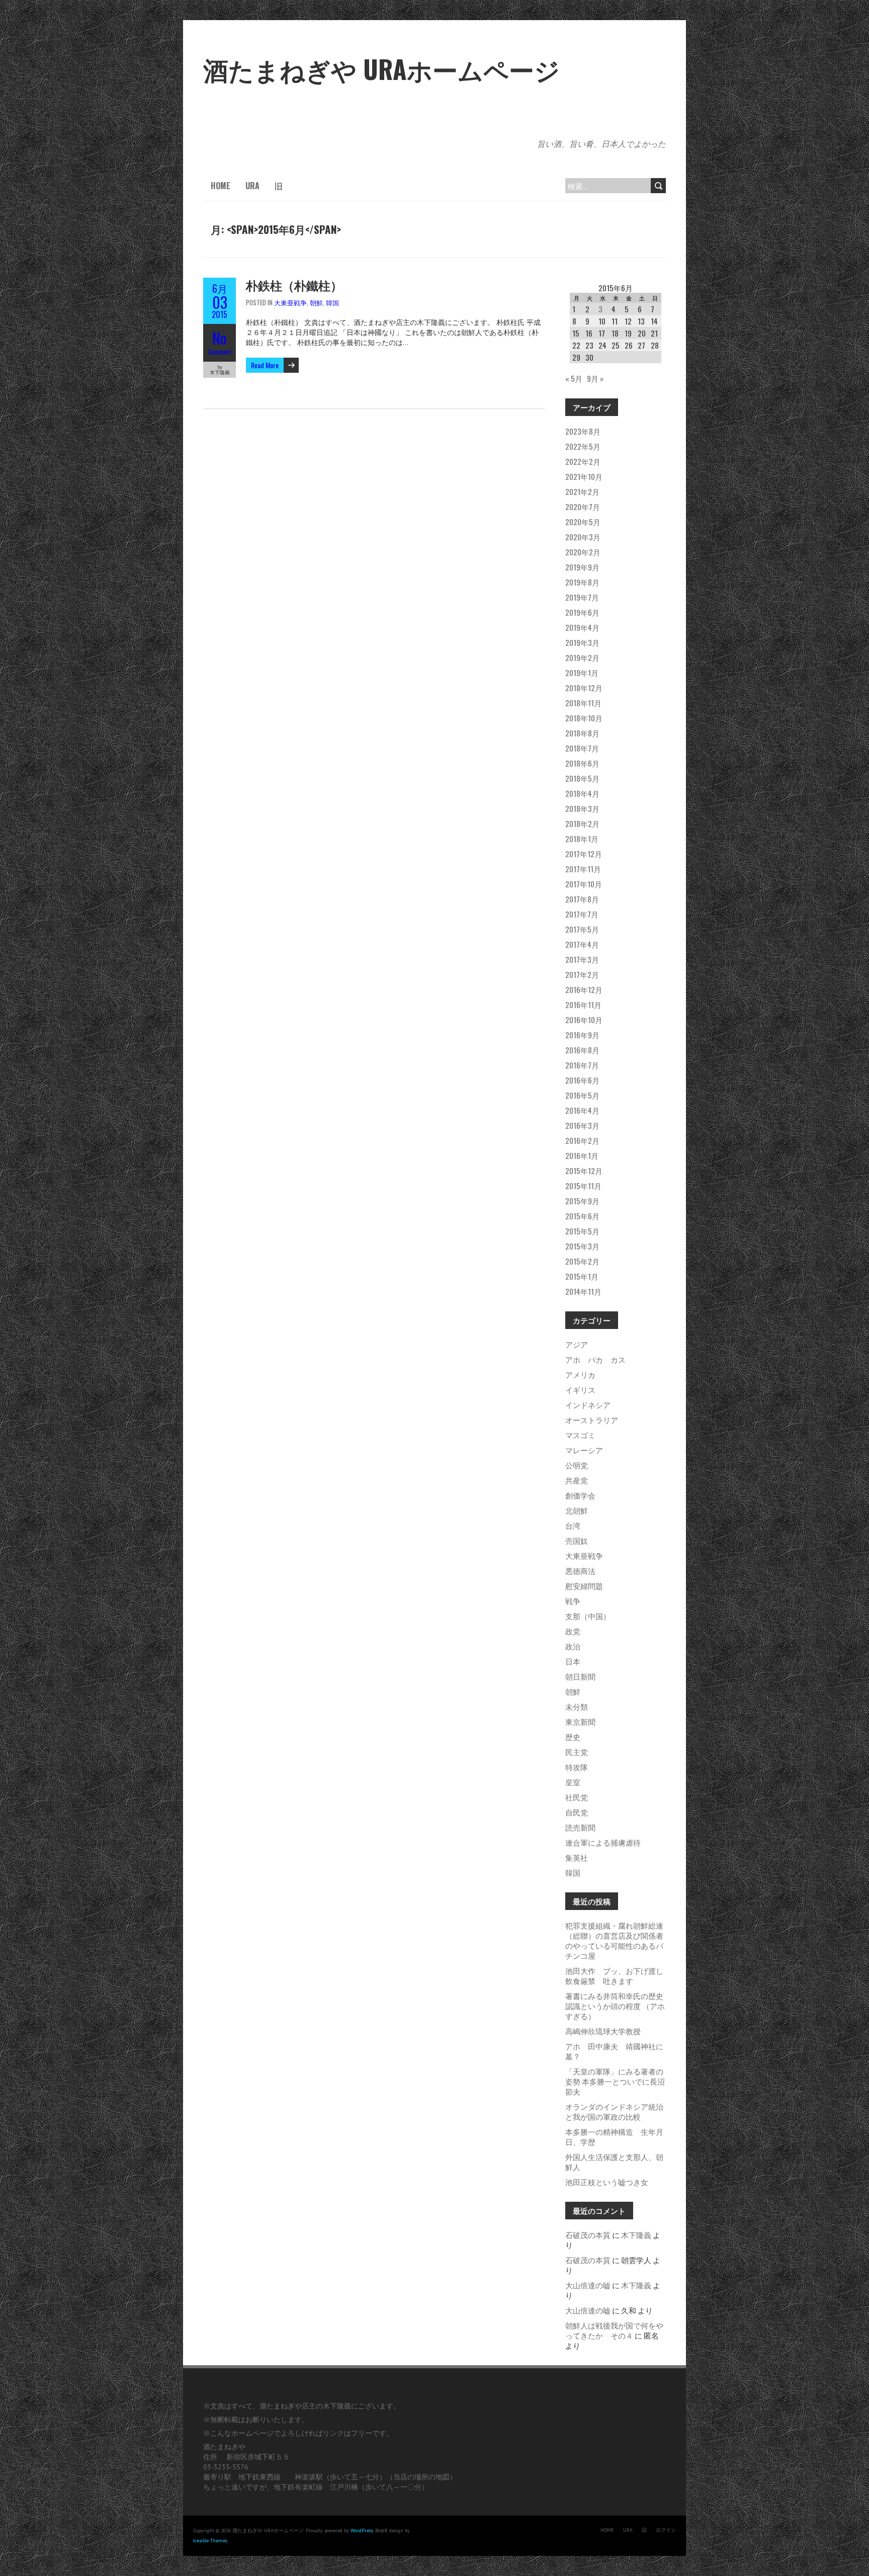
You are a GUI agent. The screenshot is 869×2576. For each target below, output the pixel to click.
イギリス (580, 1389)
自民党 (577, 1812)
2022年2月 (583, 461)
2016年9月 (582, 1035)
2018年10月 (584, 718)
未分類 (577, 1706)
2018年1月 (582, 839)
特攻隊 (577, 1767)
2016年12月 (584, 989)
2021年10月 (584, 476)
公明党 (577, 1465)
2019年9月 (582, 567)
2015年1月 (582, 1276)
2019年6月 (582, 612)
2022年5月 (583, 446)
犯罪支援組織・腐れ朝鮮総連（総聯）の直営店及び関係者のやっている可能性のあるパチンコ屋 (614, 1940)
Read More (265, 365)
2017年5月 (582, 929)
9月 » (595, 378)
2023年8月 (583, 431)
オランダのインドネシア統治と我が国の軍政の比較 (614, 2111)
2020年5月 (583, 522)
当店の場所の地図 (421, 2477)
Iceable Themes (210, 2541)
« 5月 (574, 378)
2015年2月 (582, 1261)
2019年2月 (582, 657)
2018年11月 (583, 703)
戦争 (573, 1601)
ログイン (666, 2530)
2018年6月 (582, 763)
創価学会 (580, 1495)
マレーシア (584, 1450)
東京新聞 (580, 1721)
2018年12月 (584, 688)
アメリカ (580, 1374)
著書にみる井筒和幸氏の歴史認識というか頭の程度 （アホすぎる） (615, 2006)
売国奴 (577, 1540)
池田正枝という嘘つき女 (607, 2182)
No (220, 338)
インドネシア (588, 1404)
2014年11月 (583, 1291)
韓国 (332, 302)
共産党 (577, 1480)
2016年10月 (584, 1020)
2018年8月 (582, 733)
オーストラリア (592, 1420)
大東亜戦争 (290, 302)
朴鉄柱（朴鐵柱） (294, 285)
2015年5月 (582, 1231)
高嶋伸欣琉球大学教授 (603, 2031)
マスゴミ (580, 1435)
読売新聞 (580, 1827)
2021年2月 (582, 491)
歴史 (573, 1736)
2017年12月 (584, 854)
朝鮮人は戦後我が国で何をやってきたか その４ (614, 2330)
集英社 (577, 1857)
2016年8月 (582, 1050)
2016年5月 (582, 1095)
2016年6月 (582, 1080)
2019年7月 (582, 597)
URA (252, 186)
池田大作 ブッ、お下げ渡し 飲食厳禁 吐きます (618, 1975)
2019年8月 (582, 582)
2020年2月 (583, 552)
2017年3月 (582, 959)
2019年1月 (582, 673)
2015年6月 (582, 1216)
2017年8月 (582, 899)
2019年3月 (582, 642)
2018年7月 (582, 748)
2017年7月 (582, 914)
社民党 (577, 1797)
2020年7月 (583, 507)
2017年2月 (582, 974)
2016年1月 (582, 1155)
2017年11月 (583, 869)
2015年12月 (584, 1171)
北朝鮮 (577, 1510)
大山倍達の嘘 (588, 2285)
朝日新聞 (580, 1676)
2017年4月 (582, 944)
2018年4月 (582, 793)
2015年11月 (583, 1186)
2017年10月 (584, 884)
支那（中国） (588, 1616)
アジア (577, 1344)
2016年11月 (583, 1005)
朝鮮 (316, 302)
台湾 (573, 1525)
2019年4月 (582, 627)
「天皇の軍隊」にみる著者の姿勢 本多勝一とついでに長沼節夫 (615, 2081)
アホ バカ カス (595, 1359)
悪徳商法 (580, 1570)
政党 (573, 1631)
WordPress (362, 2530)
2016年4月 (582, 1110)
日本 (573, 1661)
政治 (573, 1646)
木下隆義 (636, 2234)
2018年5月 (582, 778)
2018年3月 (582, 808)
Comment (220, 352)
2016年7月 (582, 1065)
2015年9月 (582, 1201)
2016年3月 (582, 1125)
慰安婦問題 (584, 1586)
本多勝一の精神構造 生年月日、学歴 (614, 2136)
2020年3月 (583, 537)
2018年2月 (582, 823)
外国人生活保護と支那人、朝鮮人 (614, 2162)
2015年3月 (582, 1246)
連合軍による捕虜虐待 (603, 1842)
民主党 (577, 1752)
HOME (221, 186)
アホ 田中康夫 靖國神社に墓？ (614, 2051)
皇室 (573, 1782)
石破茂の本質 (588, 2234)
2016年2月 (582, 1140)
